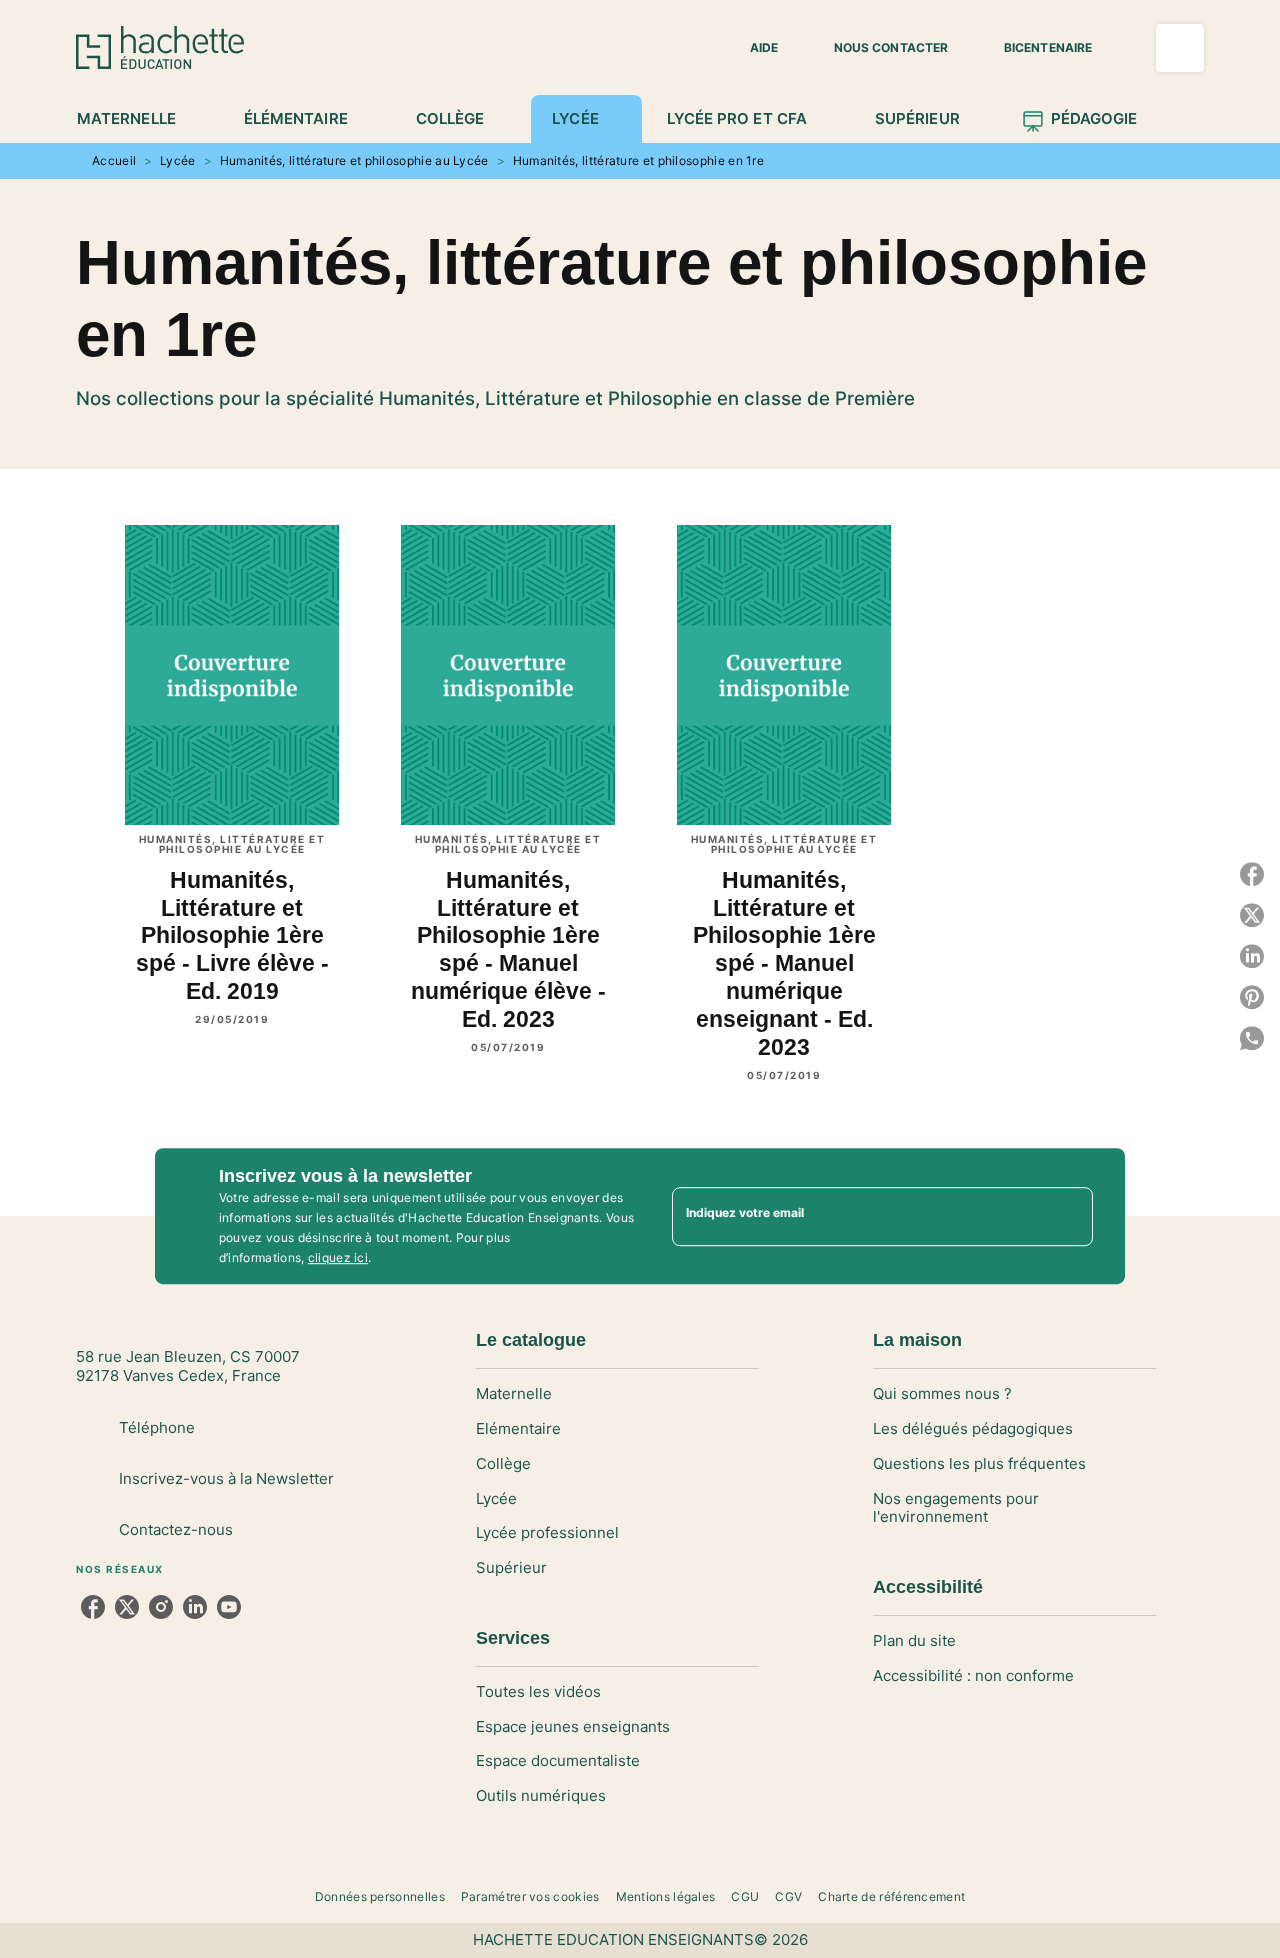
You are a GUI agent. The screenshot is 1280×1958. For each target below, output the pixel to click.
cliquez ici (338, 1257)
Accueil (114, 160)
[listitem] (93, 1607)
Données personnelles (380, 1896)
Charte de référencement (891, 1896)
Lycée (178, 160)
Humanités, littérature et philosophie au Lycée (354, 160)
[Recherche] (1180, 48)
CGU (745, 1896)
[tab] (137, 119)
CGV (788, 1896)
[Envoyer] (1069, 1216)
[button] (752, 48)
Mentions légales (666, 1896)
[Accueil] (160, 47)
